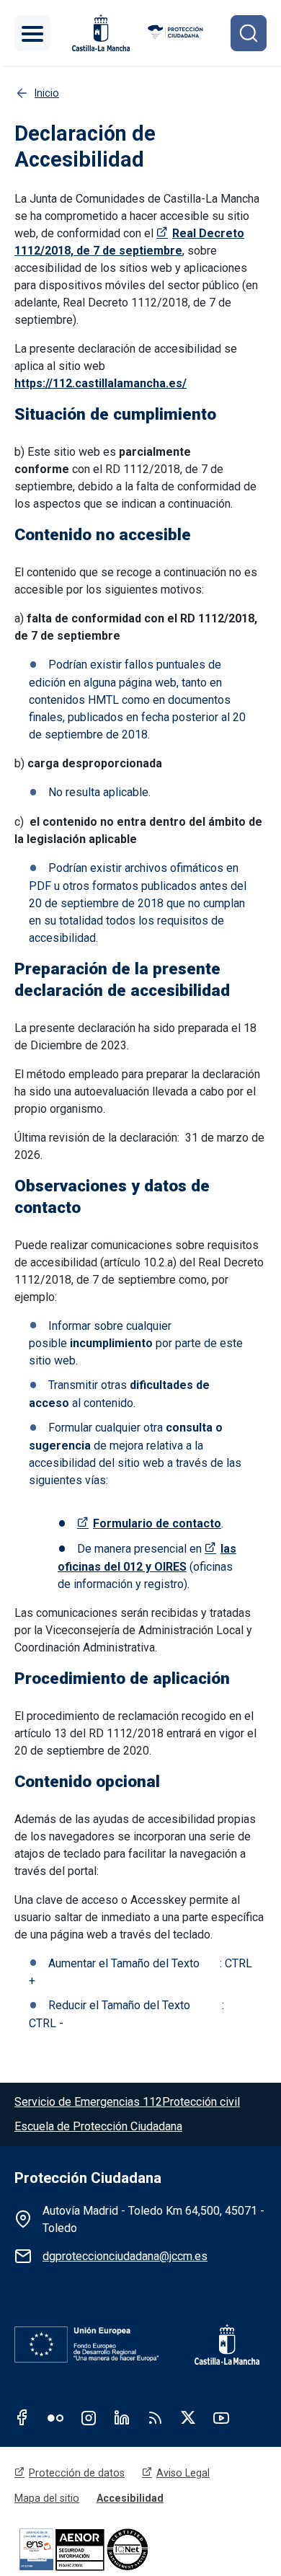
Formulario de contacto (157, 1523)
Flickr (55, 2417)
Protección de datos (77, 2473)
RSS (155, 2417)
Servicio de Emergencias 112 (88, 2102)
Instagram (89, 2417)
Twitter (188, 2417)
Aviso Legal (183, 2473)
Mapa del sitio (47, 2498)
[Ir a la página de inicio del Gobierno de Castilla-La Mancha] (99, 33)
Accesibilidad (130, 2498)
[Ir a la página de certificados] (108, 2549)
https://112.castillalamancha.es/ (101, 383)
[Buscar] (249, 33)
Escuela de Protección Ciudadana (98, 2126)
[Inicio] (176, 33)
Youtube (221, 2417)
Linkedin (122, 2417)
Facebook (22, 2417)
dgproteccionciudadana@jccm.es (125, 2256)
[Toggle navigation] (32, 33)
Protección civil (201, 2102)
